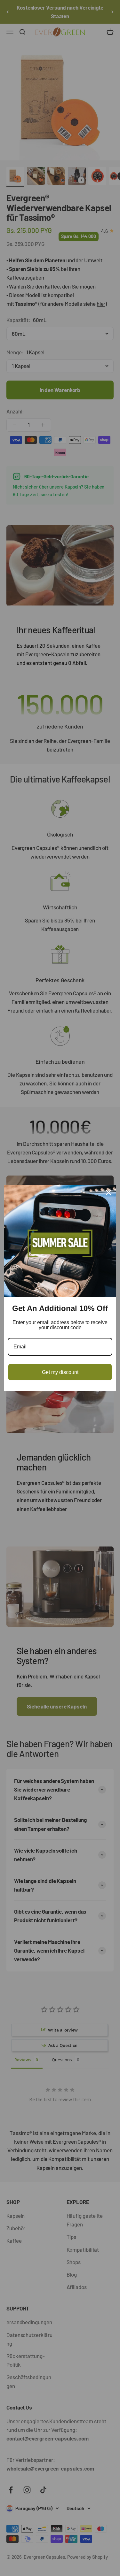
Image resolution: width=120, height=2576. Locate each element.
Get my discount (60, 1372)
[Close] (108, 1192)
